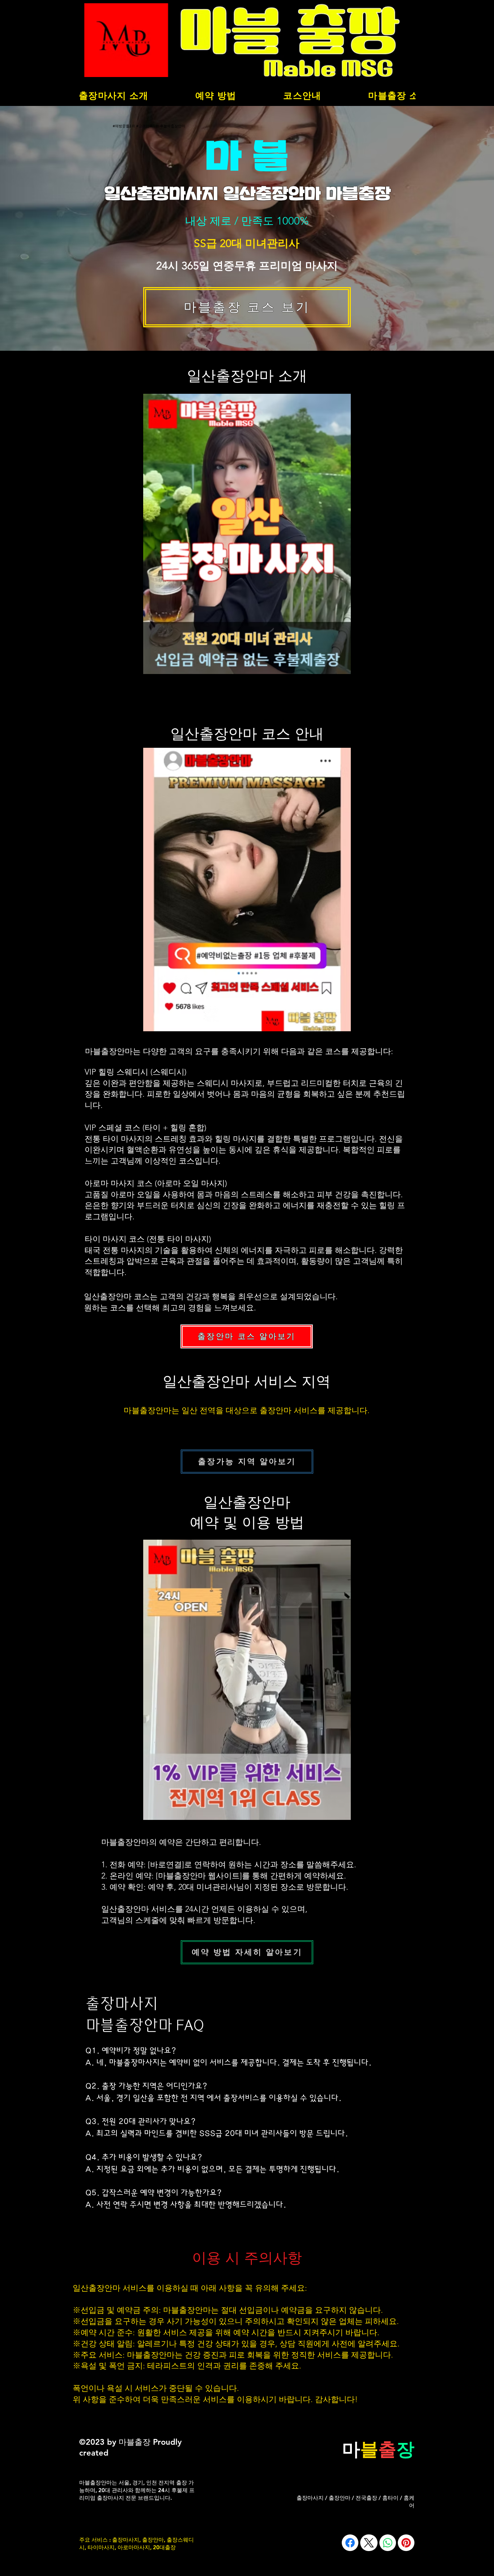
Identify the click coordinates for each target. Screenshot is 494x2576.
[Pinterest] (406, 2543)
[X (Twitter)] (369, 2543)
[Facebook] (350, 2543)
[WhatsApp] (388, 2543)
